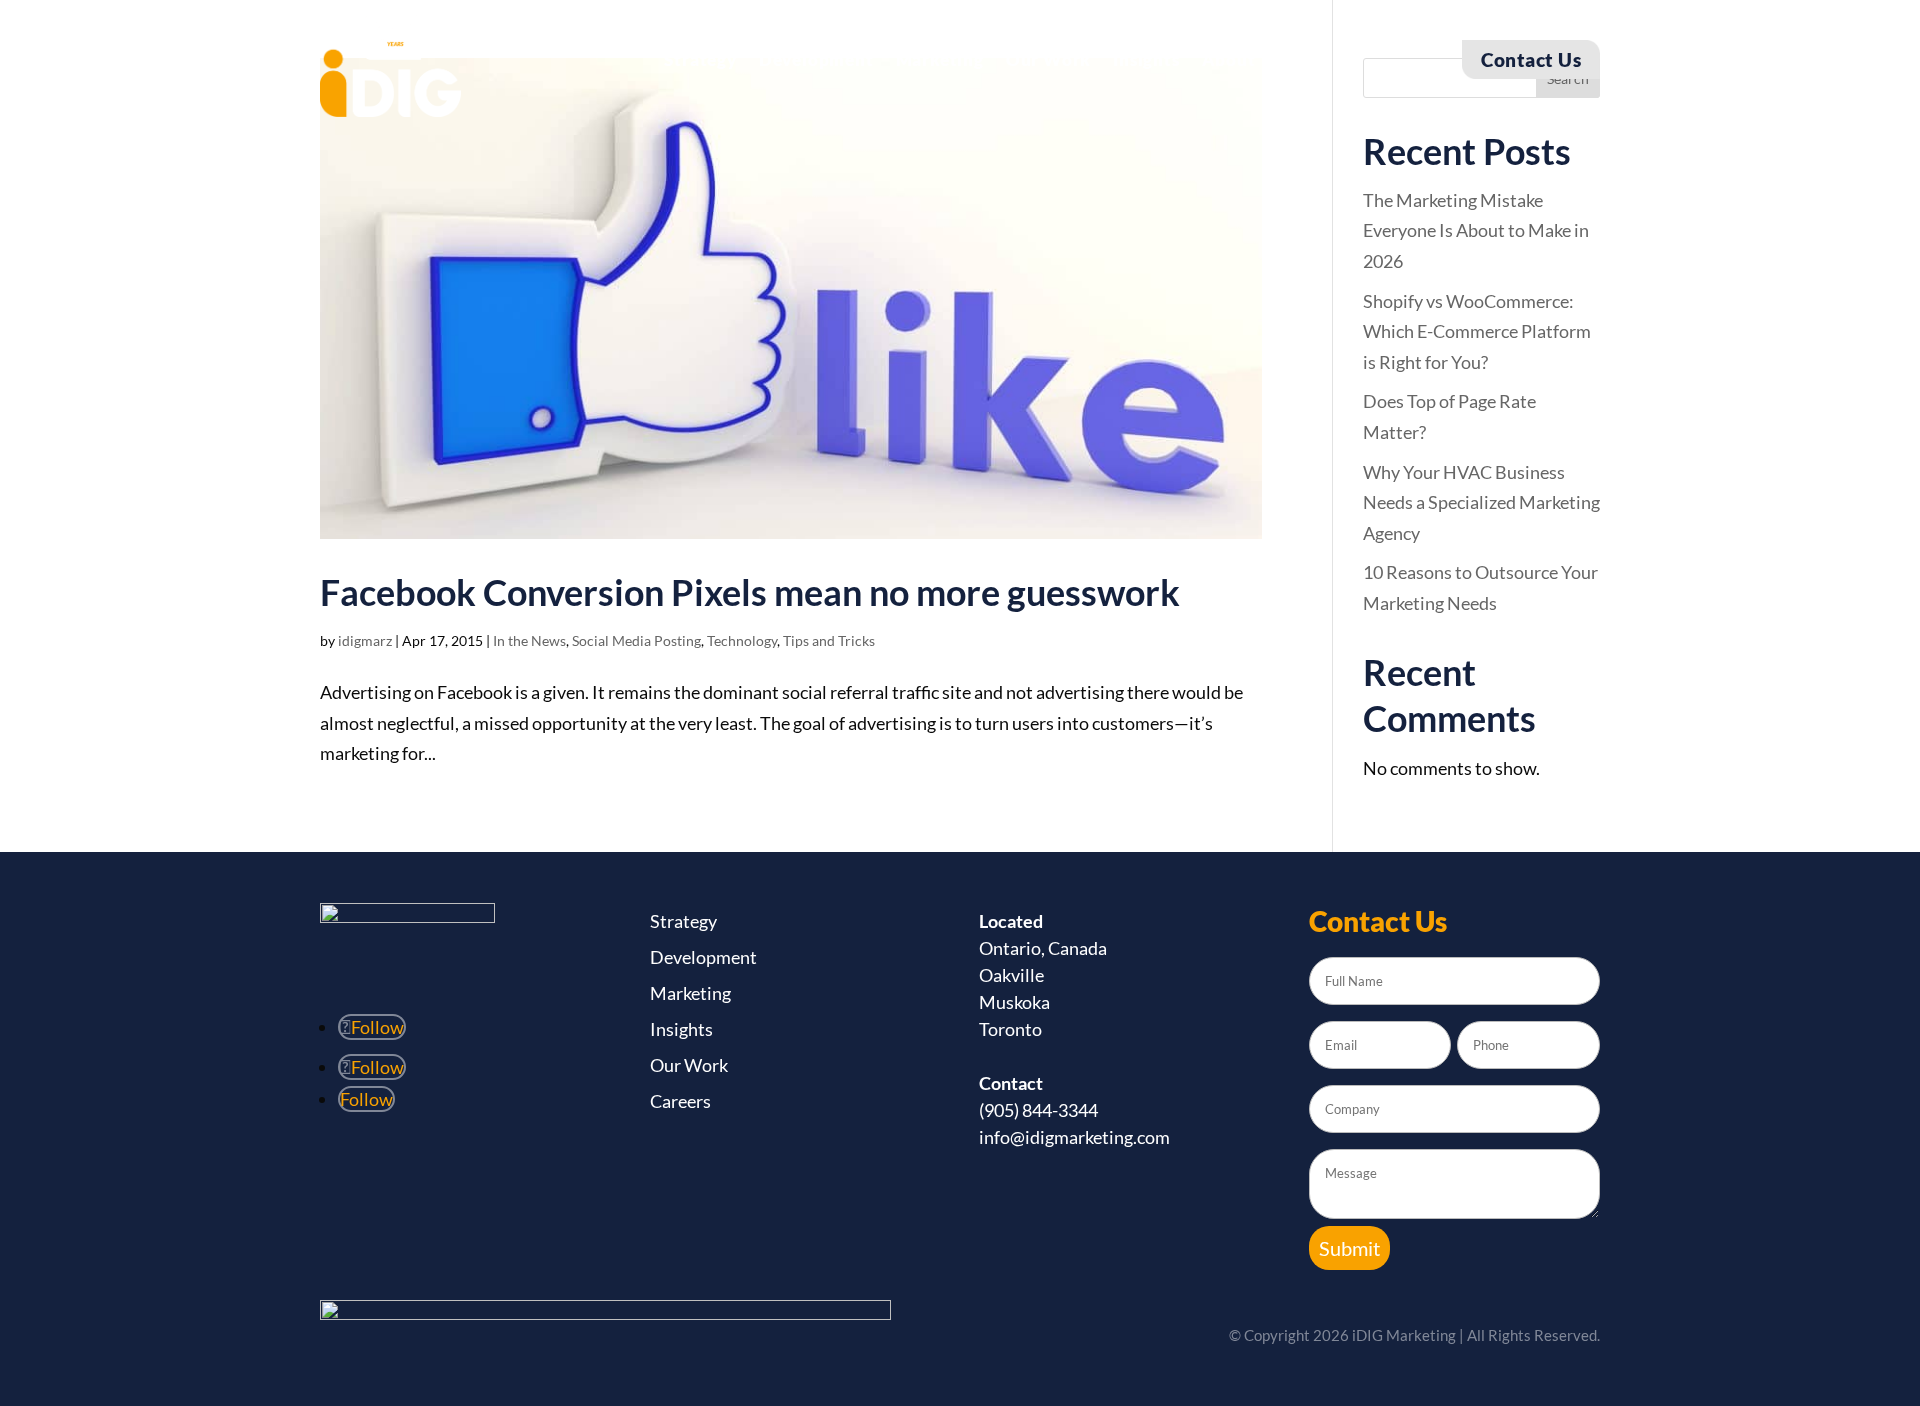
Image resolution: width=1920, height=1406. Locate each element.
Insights (1146, 61)
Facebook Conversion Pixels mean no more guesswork (750, 592)
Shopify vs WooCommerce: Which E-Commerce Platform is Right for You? (1477, 331)
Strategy (700, 61)
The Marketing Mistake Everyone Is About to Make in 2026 (1476, 230)
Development (816, 61)
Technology (742, 640)
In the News (529, 640)
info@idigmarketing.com (1074, 1137)
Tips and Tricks (829, 640)
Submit (1349, 1248)
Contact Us (1531, 59)
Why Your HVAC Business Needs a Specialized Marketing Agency (1481, 502)
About (1229, 61)
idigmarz (365, 640)
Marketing (940, 61)
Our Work (1048, 61)
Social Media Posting (636, 640)
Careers (680, 1101)
